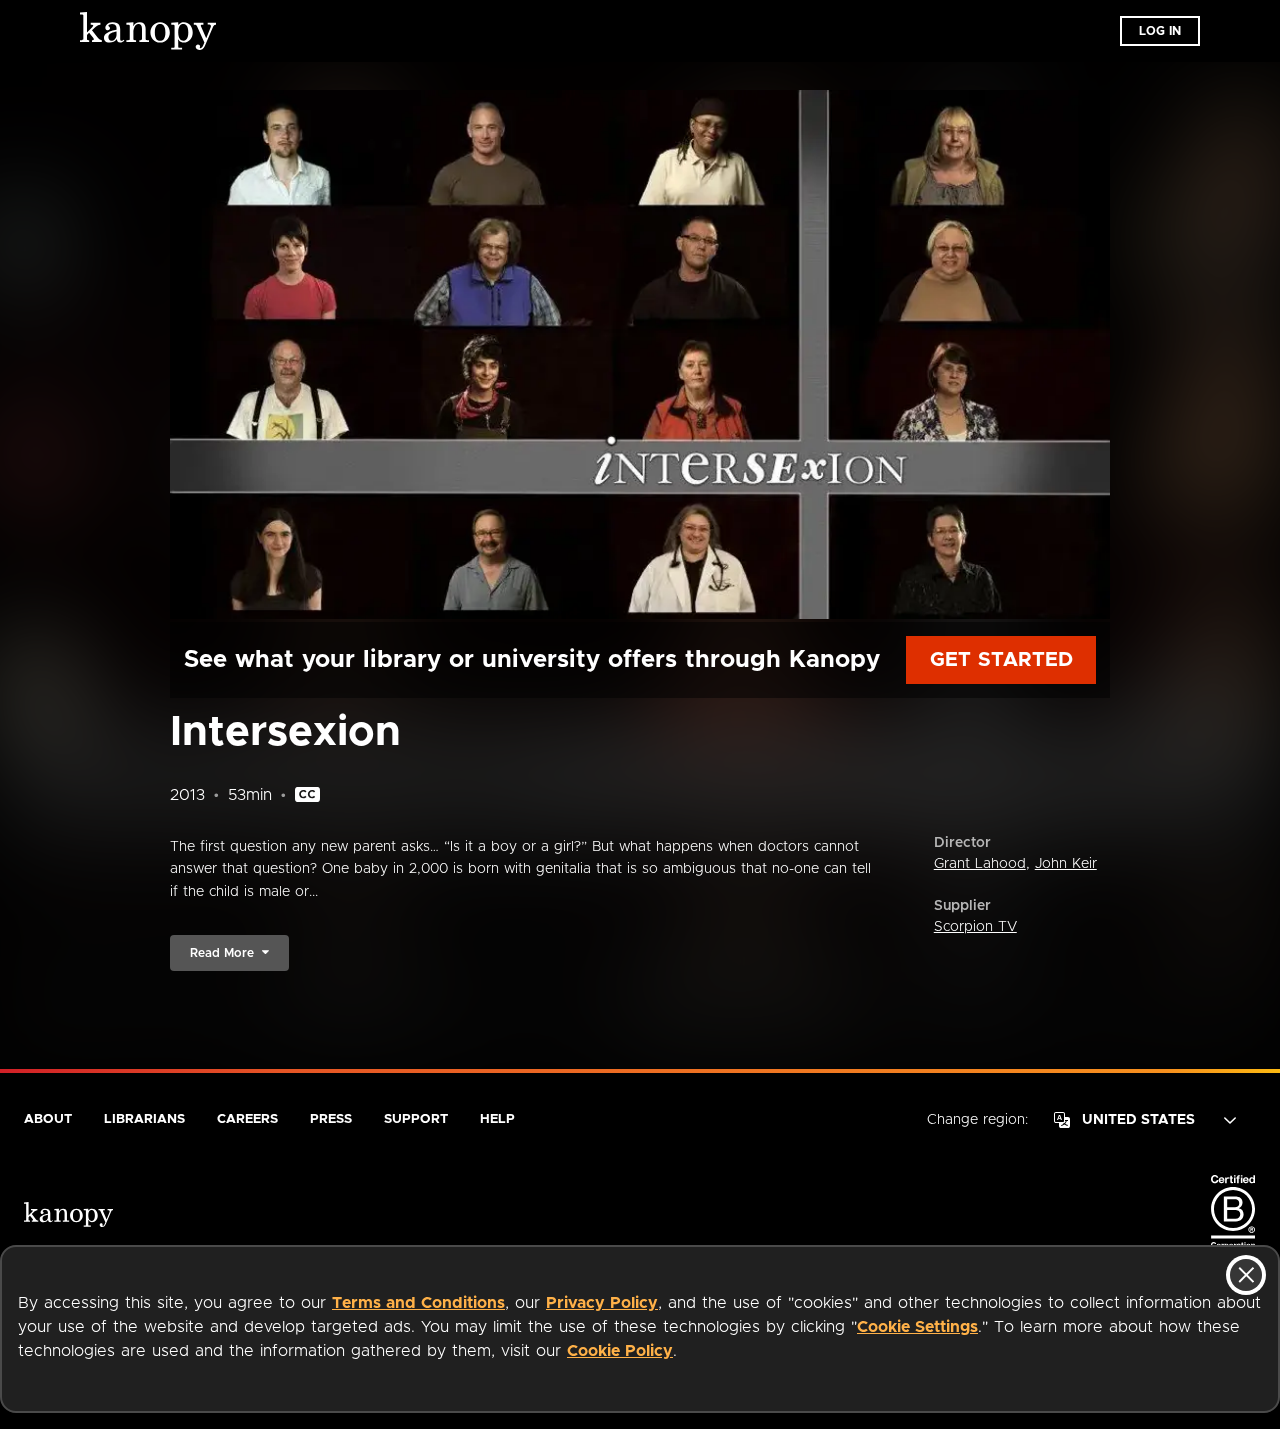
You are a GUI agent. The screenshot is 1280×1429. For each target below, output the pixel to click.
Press (331, 1119)
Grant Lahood (980, 864)
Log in (1160, 31)
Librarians (144, 1119)
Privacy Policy (602, 1303)
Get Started (1001, 660)
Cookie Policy (620, 1351)
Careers (247, 1119)
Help (497, 1119)
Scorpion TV (975, 927)
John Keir (1066, 864)
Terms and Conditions (418, 1303)
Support (416, 1119)
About (48, 1119)
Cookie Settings (917, 1327)
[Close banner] (1246, 1275)
